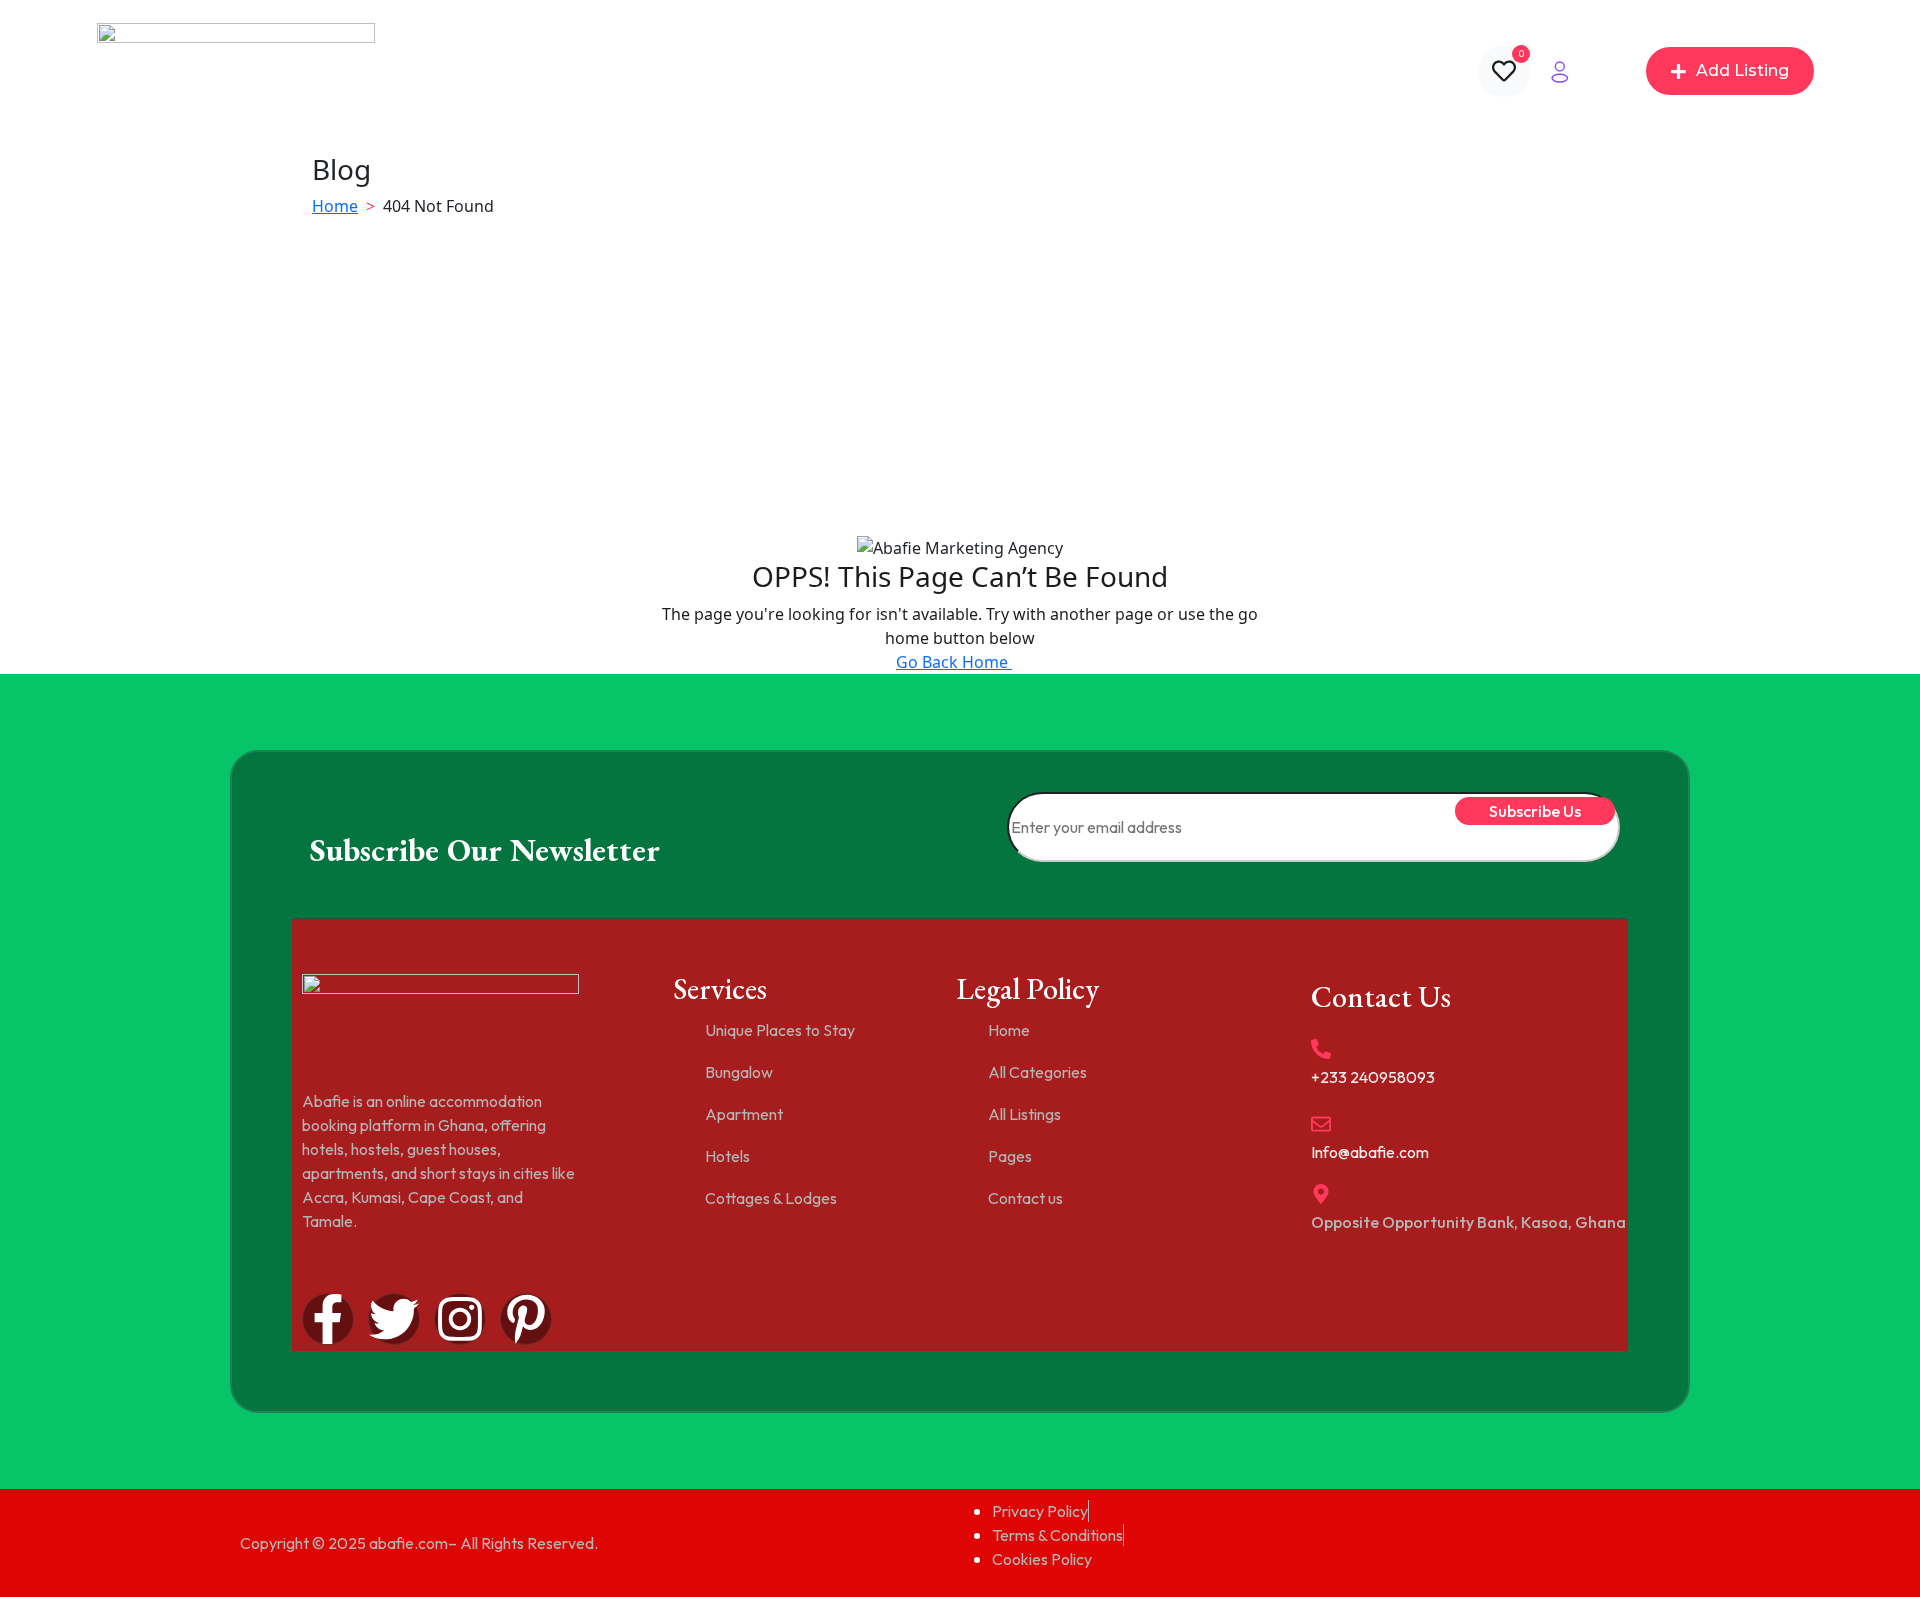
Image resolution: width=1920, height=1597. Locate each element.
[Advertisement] (960, 384)
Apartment (744, 1114)
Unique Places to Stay (780, 1030)
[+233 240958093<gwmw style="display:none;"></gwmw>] (1321, 1049)
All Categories (746, 71)
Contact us (1084, 71)
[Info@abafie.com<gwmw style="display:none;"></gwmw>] (1321, 1124)
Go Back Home (954, 662)
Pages (973, 71)
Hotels (727, 1156)
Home (644, 71)
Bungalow (739, 1072)
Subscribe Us (1535, 811)
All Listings (864, 71)
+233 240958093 (1373, 1077)
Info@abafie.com (1370, 1152)
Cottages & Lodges (771, 1198)
